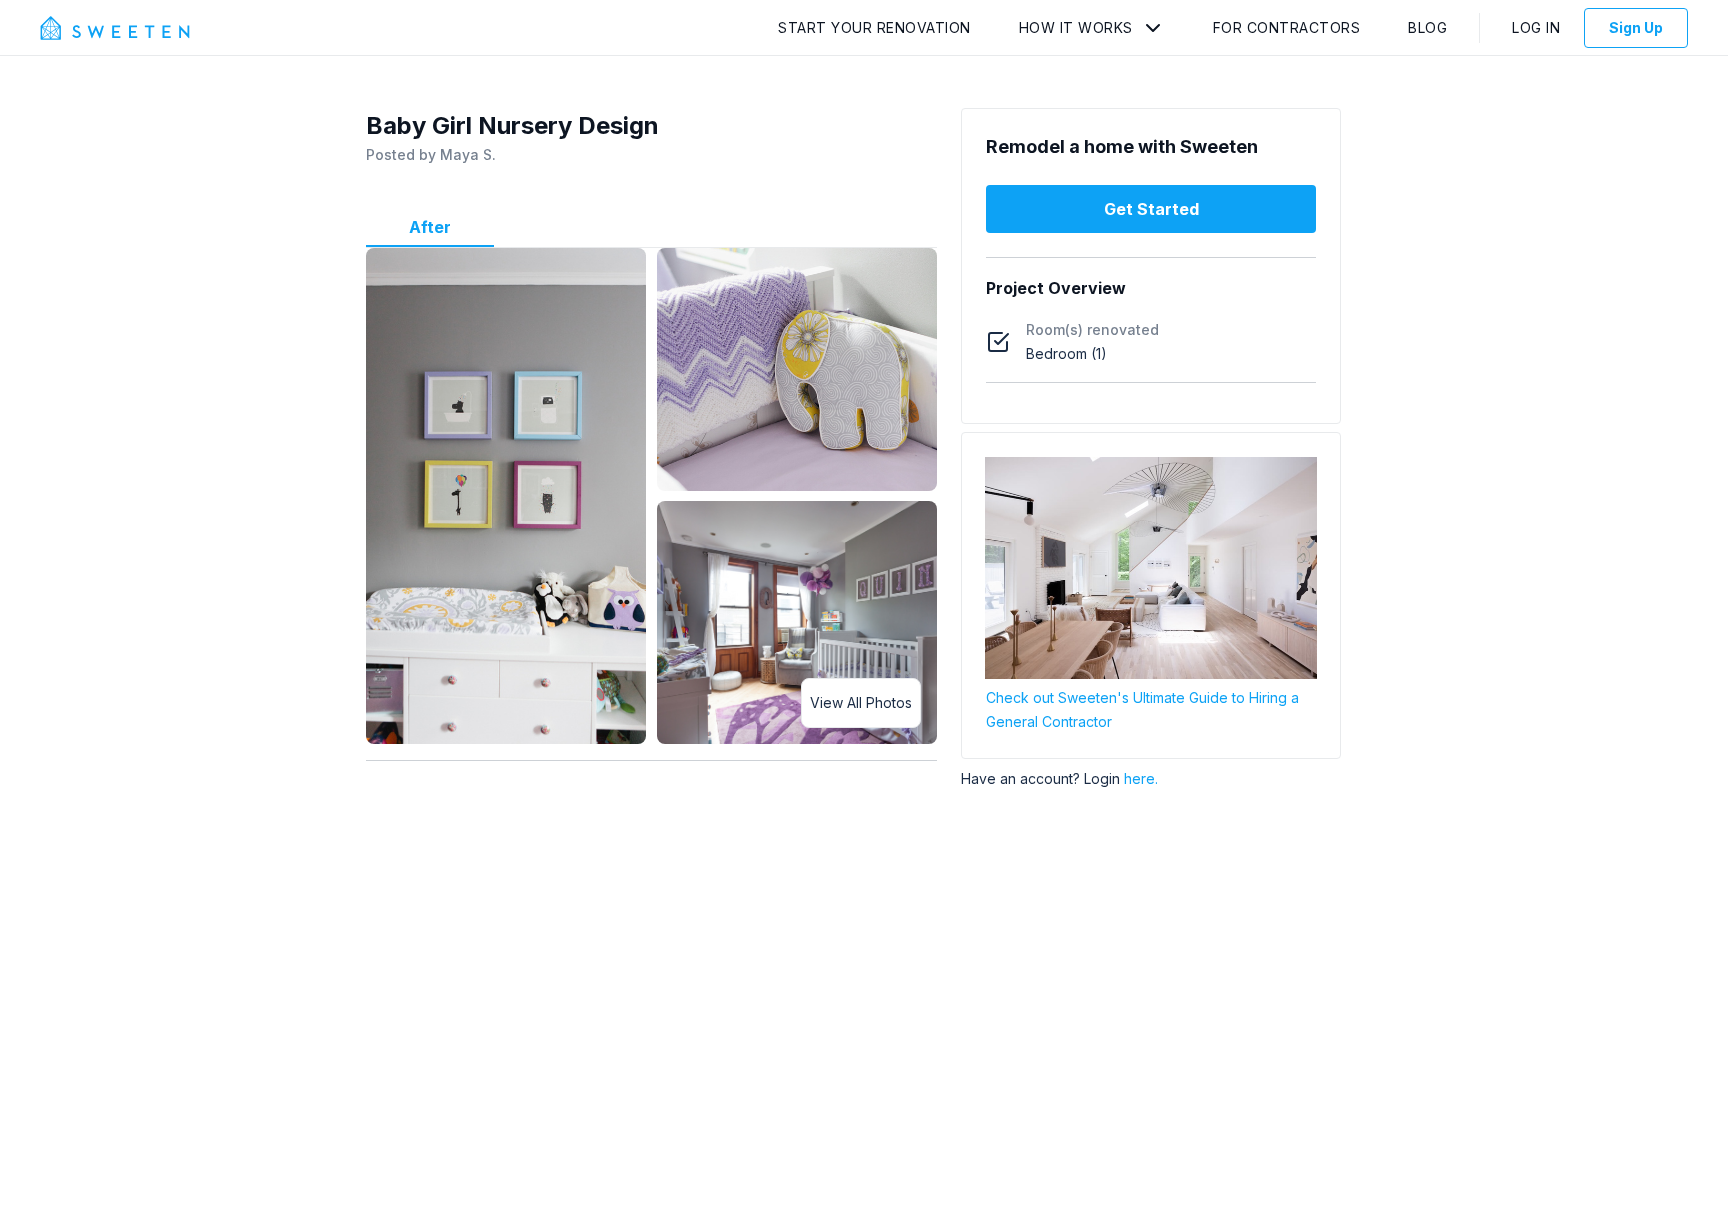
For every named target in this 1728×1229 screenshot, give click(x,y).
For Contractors (1287, 27)
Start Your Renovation (874, 27)
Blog (1427, 27)
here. (1141, 778)
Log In (1536, 27)
